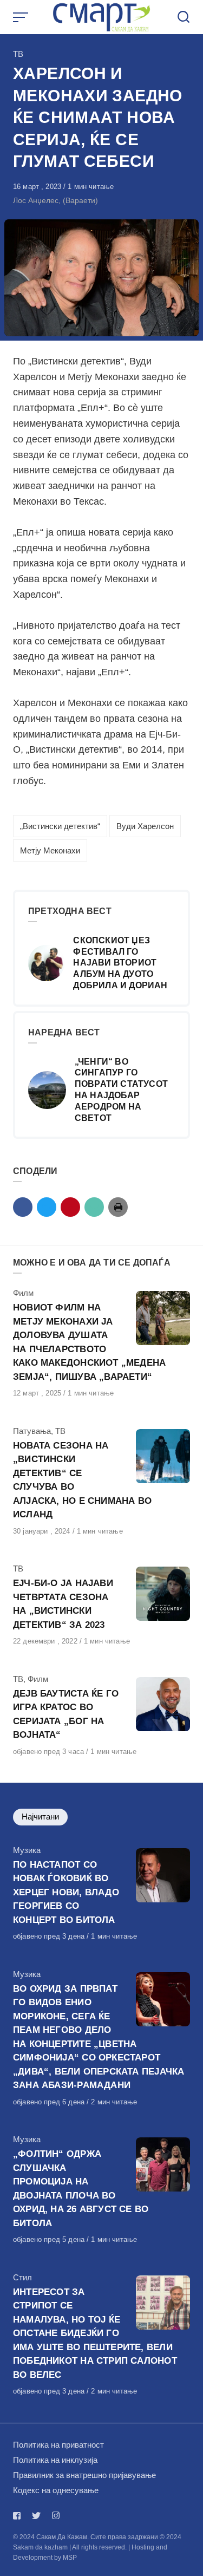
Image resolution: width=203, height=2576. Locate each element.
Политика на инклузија (55, 2460)
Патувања (32, 1431)
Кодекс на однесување (56, 2490)
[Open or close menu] (22, 17)
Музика (27, 1850)
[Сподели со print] (118, 1207)
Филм (23, 1293)
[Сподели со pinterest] (70, 1207)
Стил (22, 2277)
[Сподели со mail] (94, 1207)
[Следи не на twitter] (36, 2516)
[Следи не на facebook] (19, 2516)
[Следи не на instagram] (56, 2516)
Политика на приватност (58, 2445)
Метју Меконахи (50, 850)
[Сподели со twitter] (47, 1207)
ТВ (18, 54)
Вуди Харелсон (145, 826)
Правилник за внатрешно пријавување (84, 2475)
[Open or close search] (184, 17)
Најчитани (40, 1817)
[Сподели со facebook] (23, 1207)
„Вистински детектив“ (60, 826)
